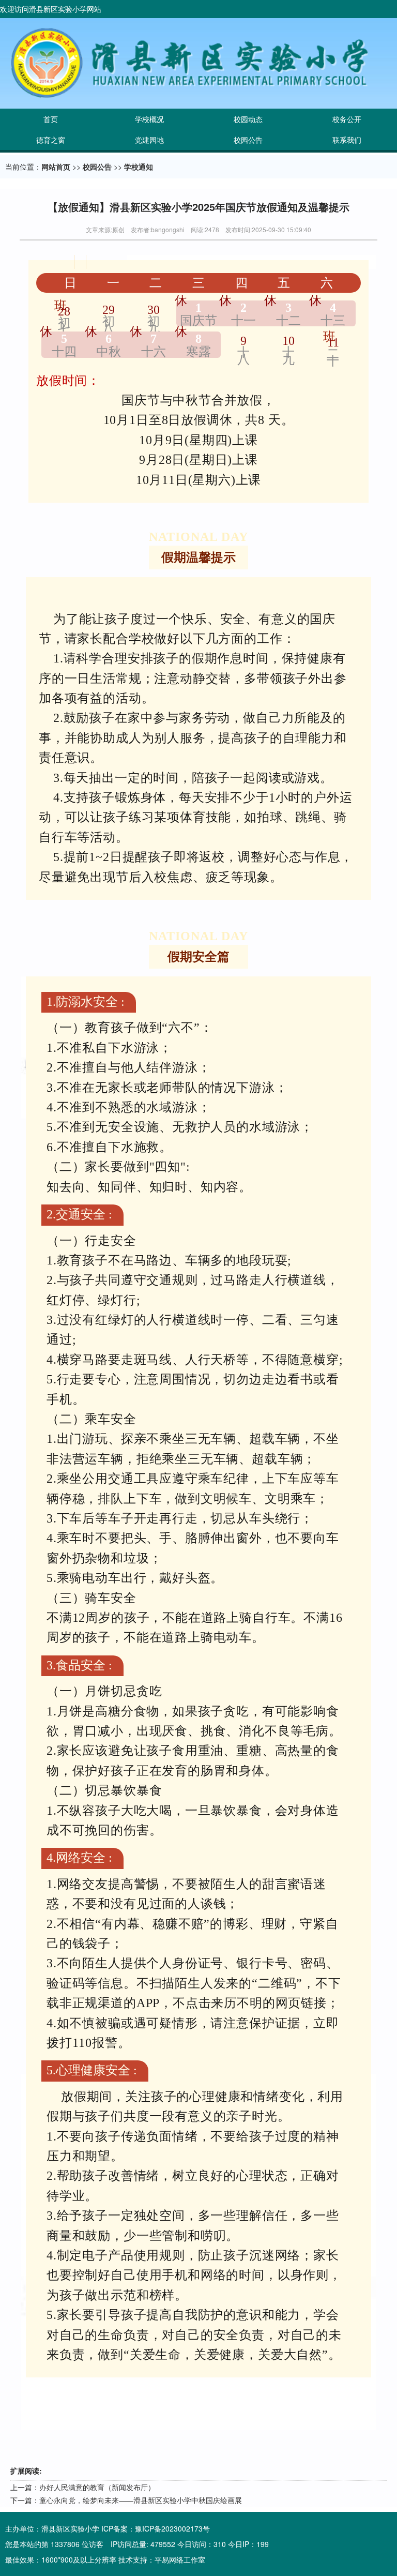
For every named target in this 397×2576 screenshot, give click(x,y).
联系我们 (347, 140)
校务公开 (347, 119)
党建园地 (149, 140)
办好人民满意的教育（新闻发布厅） (97, 2487)
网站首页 (56, 167)
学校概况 (149, 119)
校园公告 (248, 140)
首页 (51, 119)
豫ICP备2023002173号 (172, 2528)
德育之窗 (51, 140)
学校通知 (139, 167)
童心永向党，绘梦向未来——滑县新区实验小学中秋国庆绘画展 (141, 2500)
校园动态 (248, 119)
